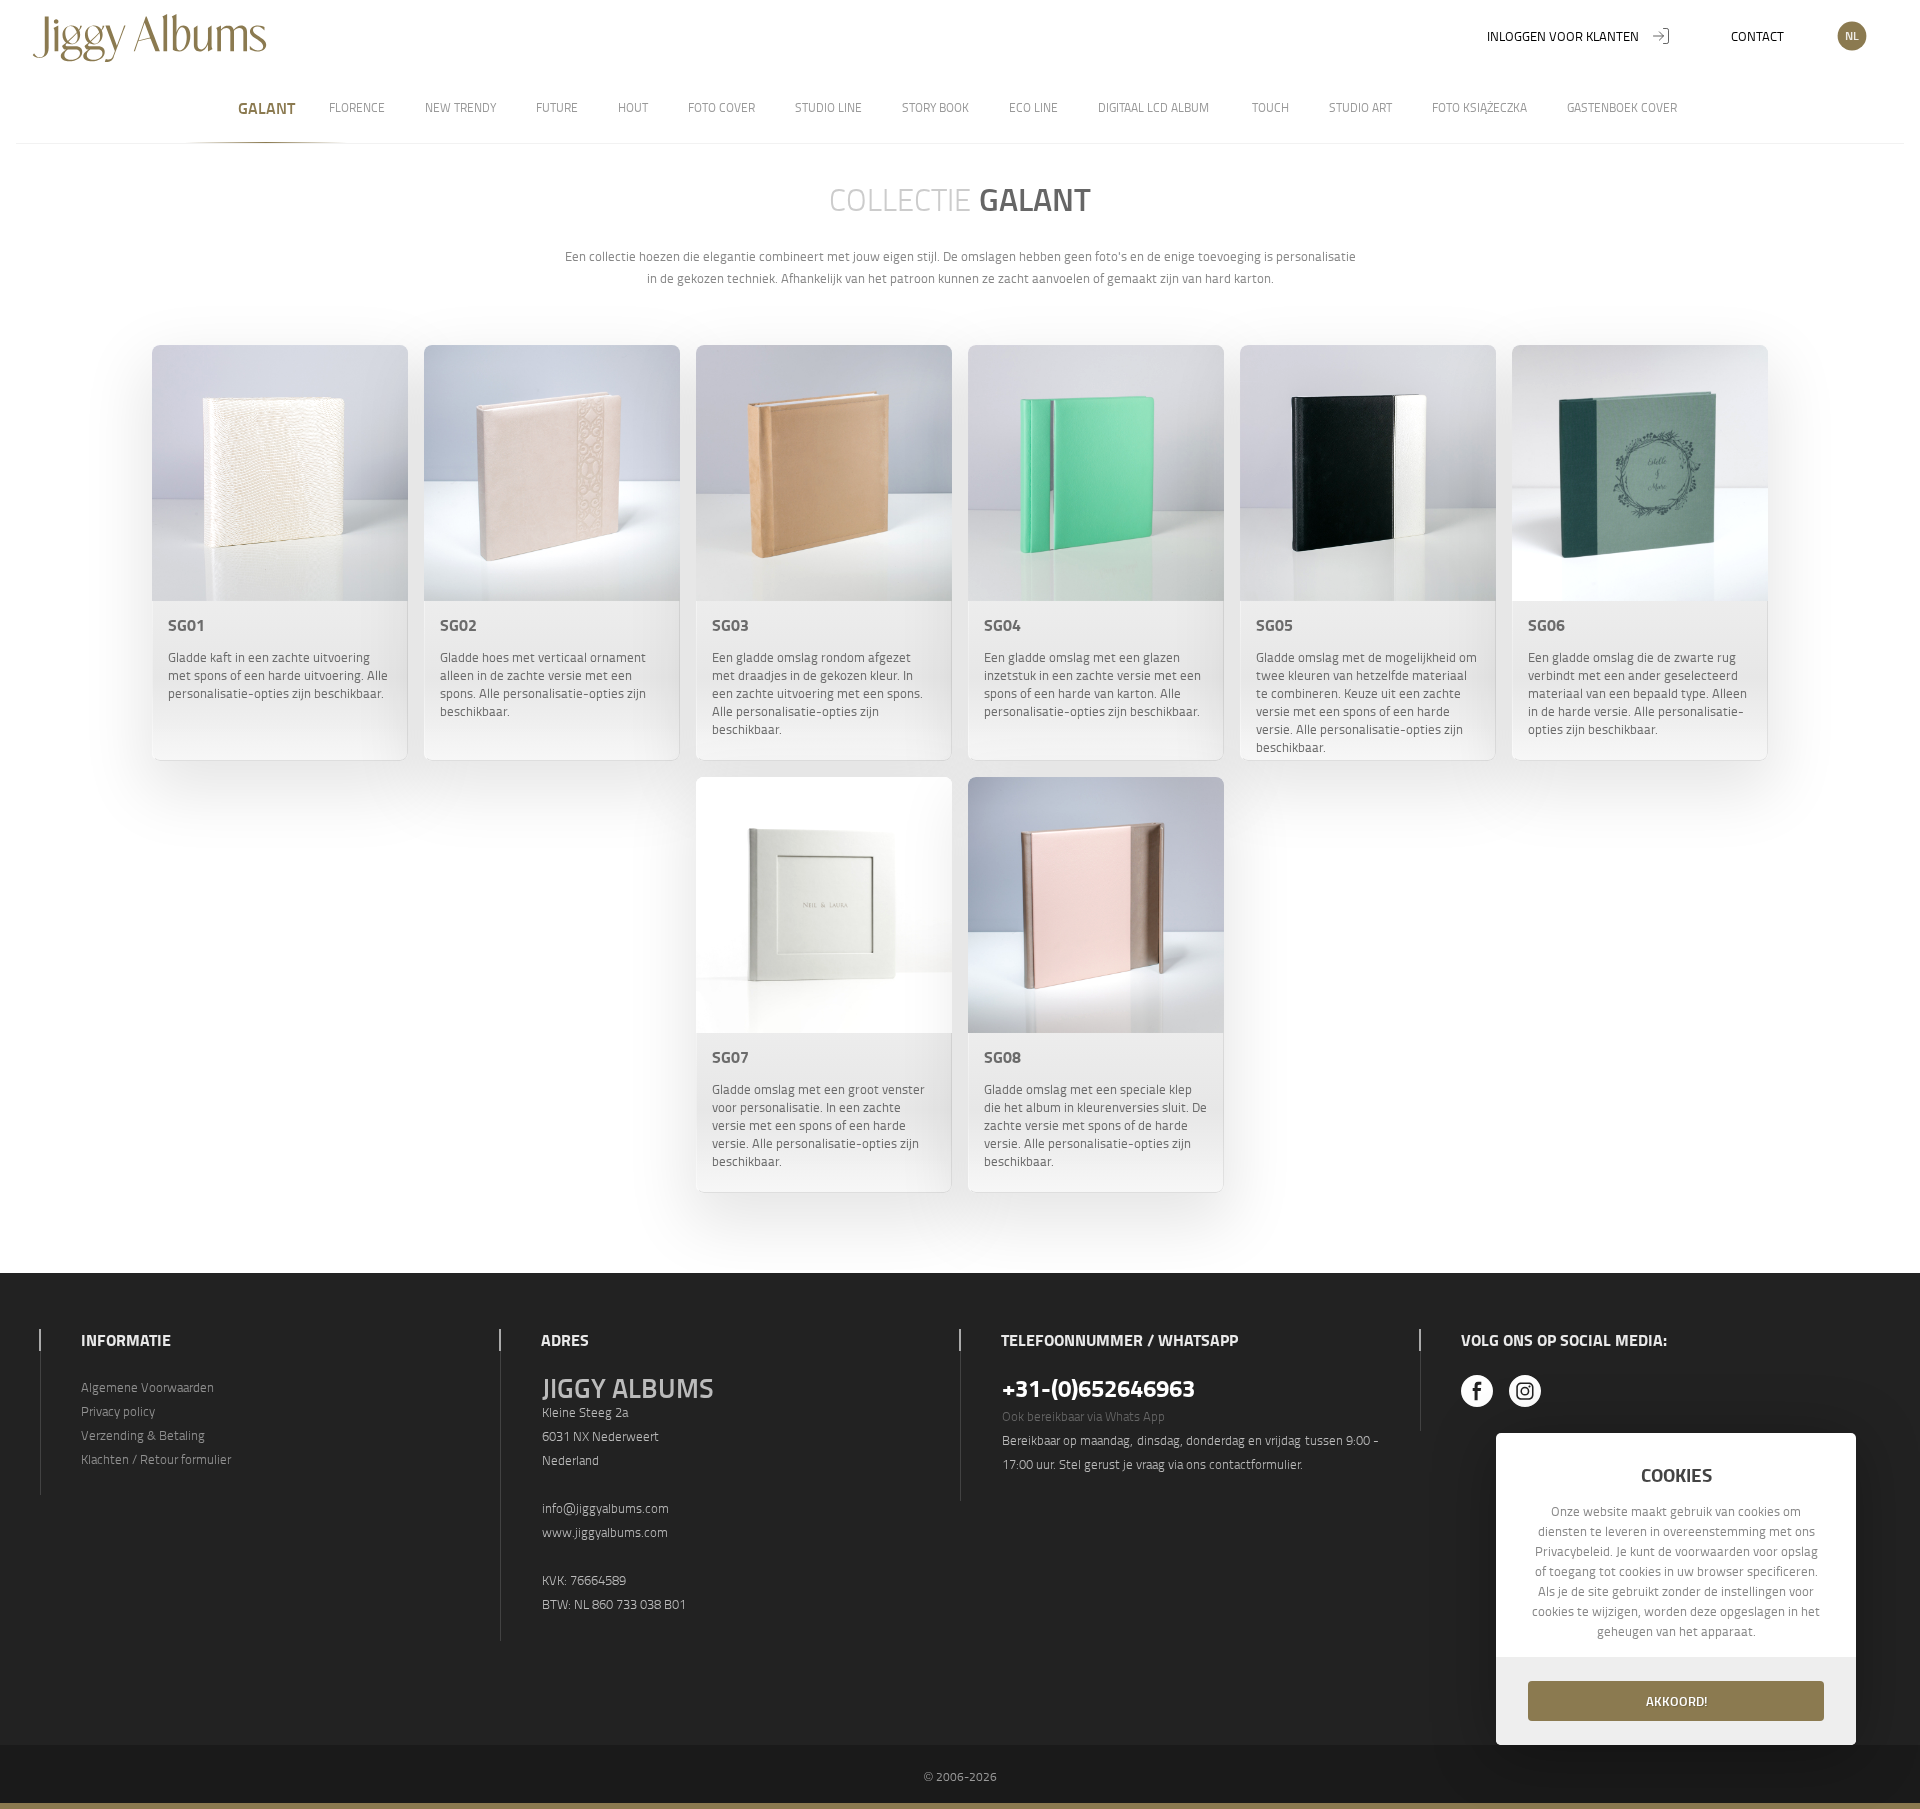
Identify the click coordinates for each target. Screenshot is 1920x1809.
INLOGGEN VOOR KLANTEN (1563, 36)
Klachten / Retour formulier (156, 1459)
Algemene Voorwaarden (147, 1387)
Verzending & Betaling (143, 1435)
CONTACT (1757, 36)
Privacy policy (118, 1411)
